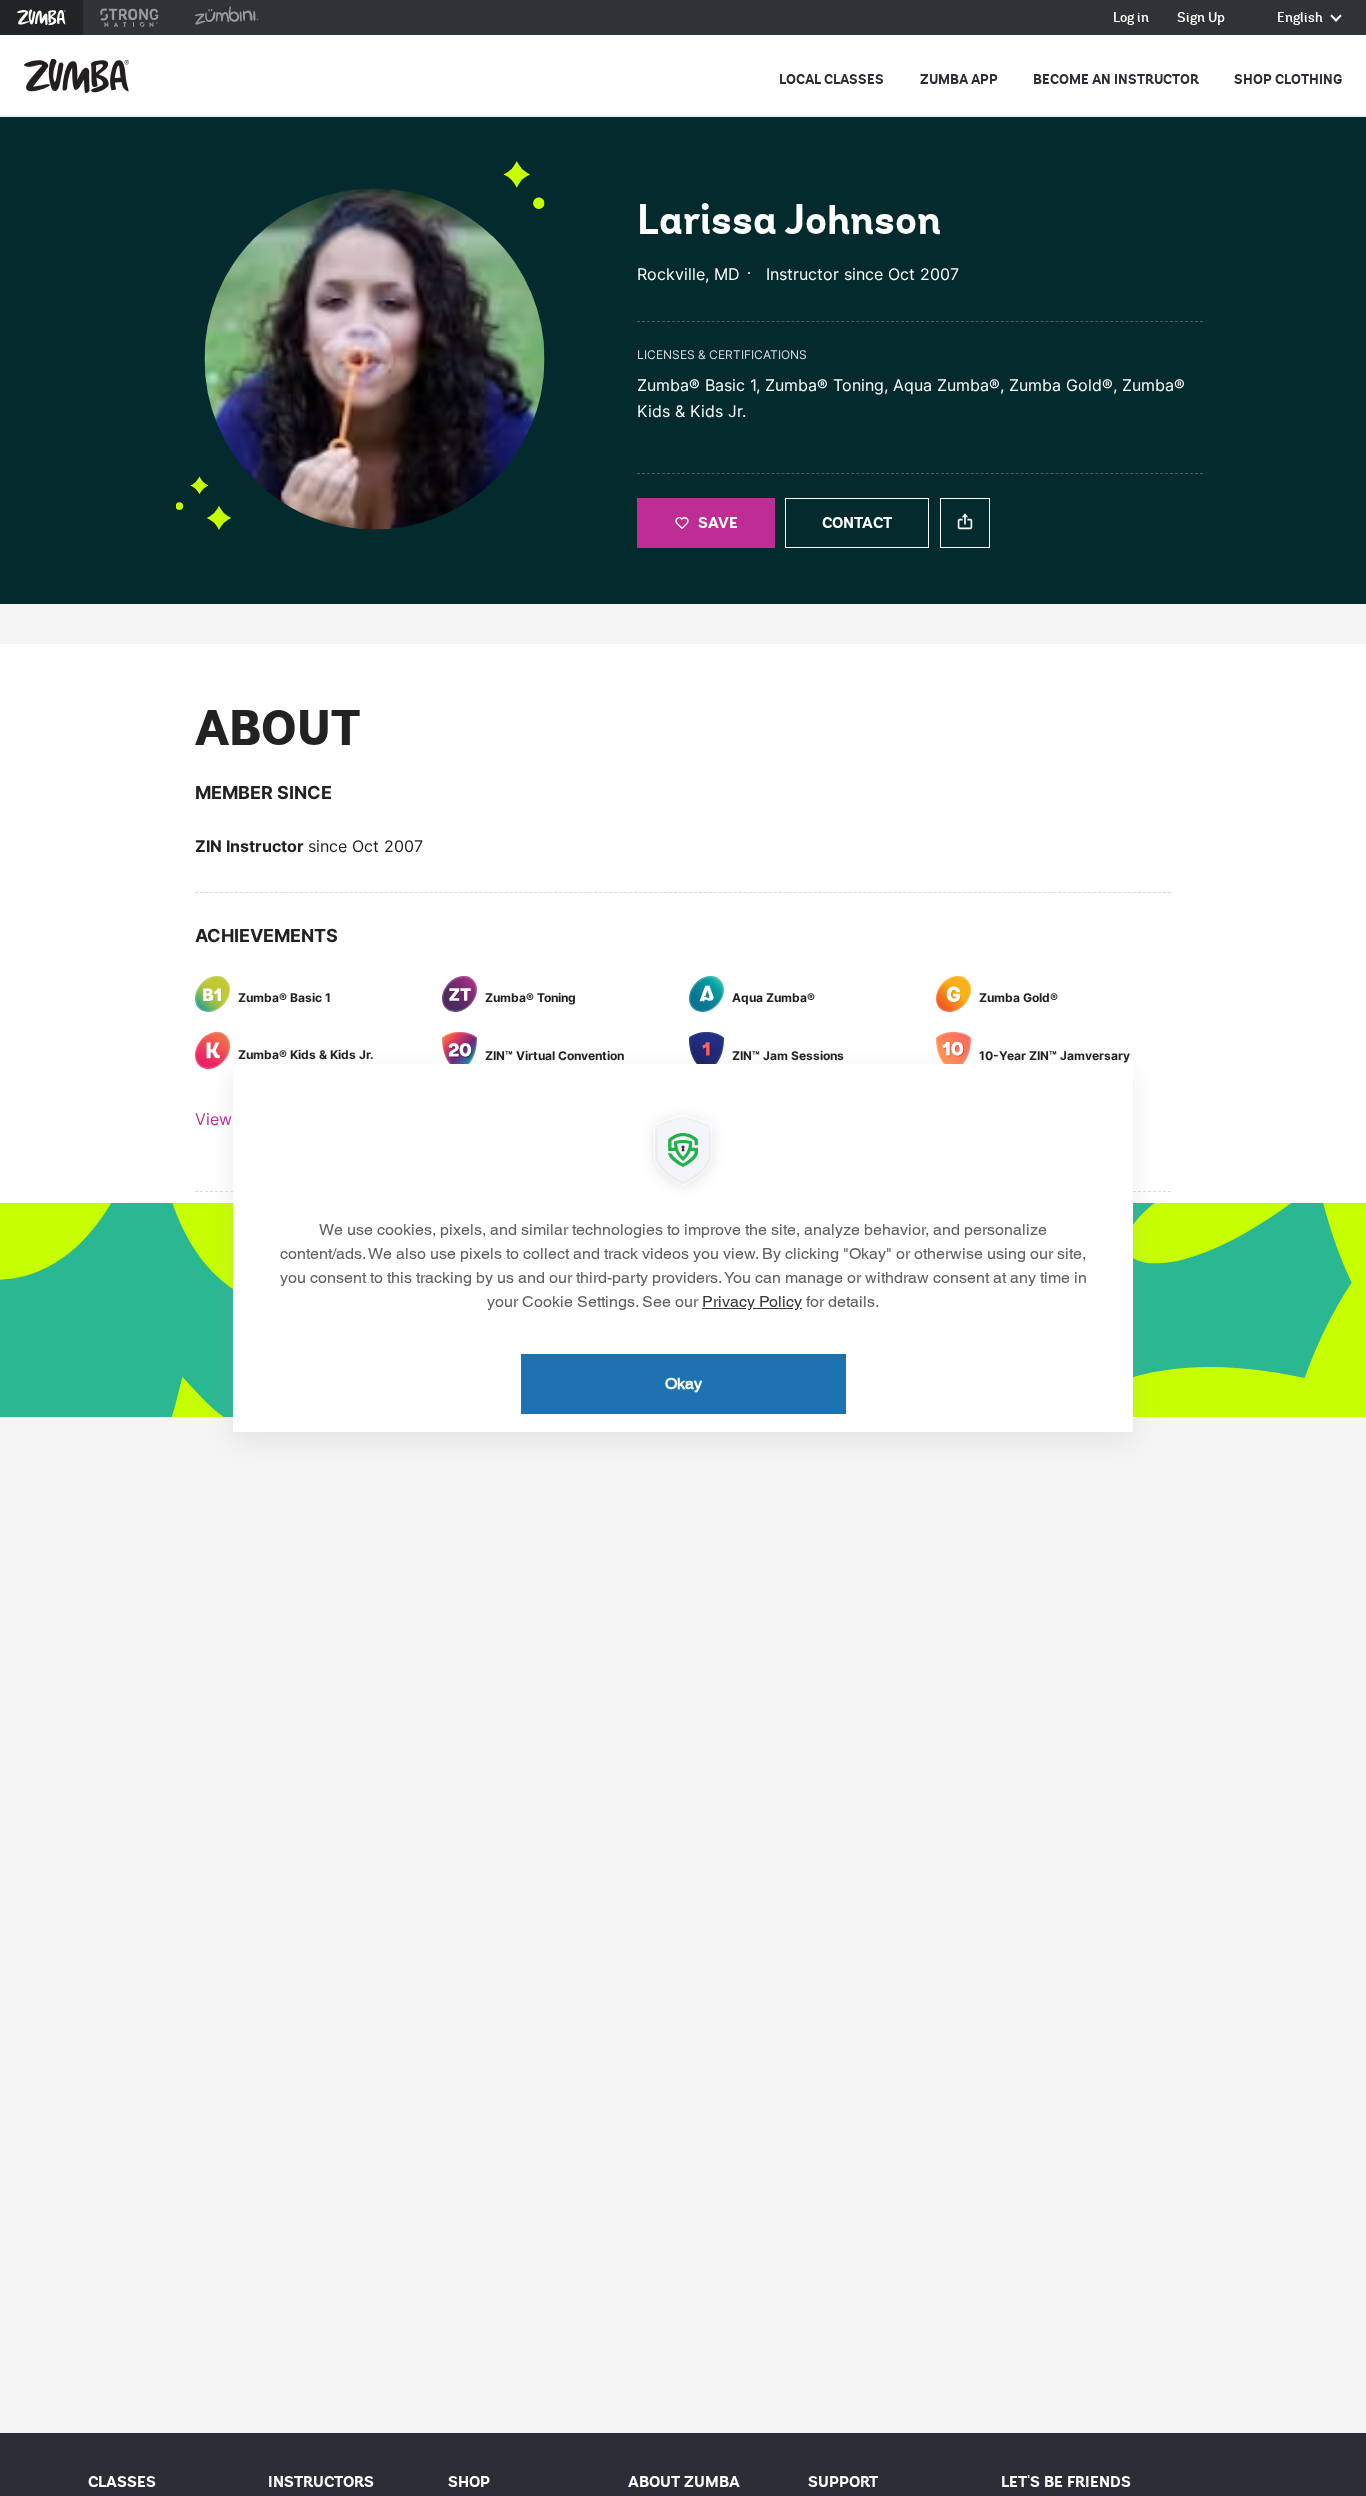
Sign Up (1201, 18)
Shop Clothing (1288, 79)
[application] (683, 1248)
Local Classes (831, 79)
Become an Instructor (1116, 79)
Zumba (41, 17)
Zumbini (226, 17)
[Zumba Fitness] (76, 76)
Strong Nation (129, 17)
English (1301, 18)
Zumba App (959, 79)
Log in (1131, 18)
